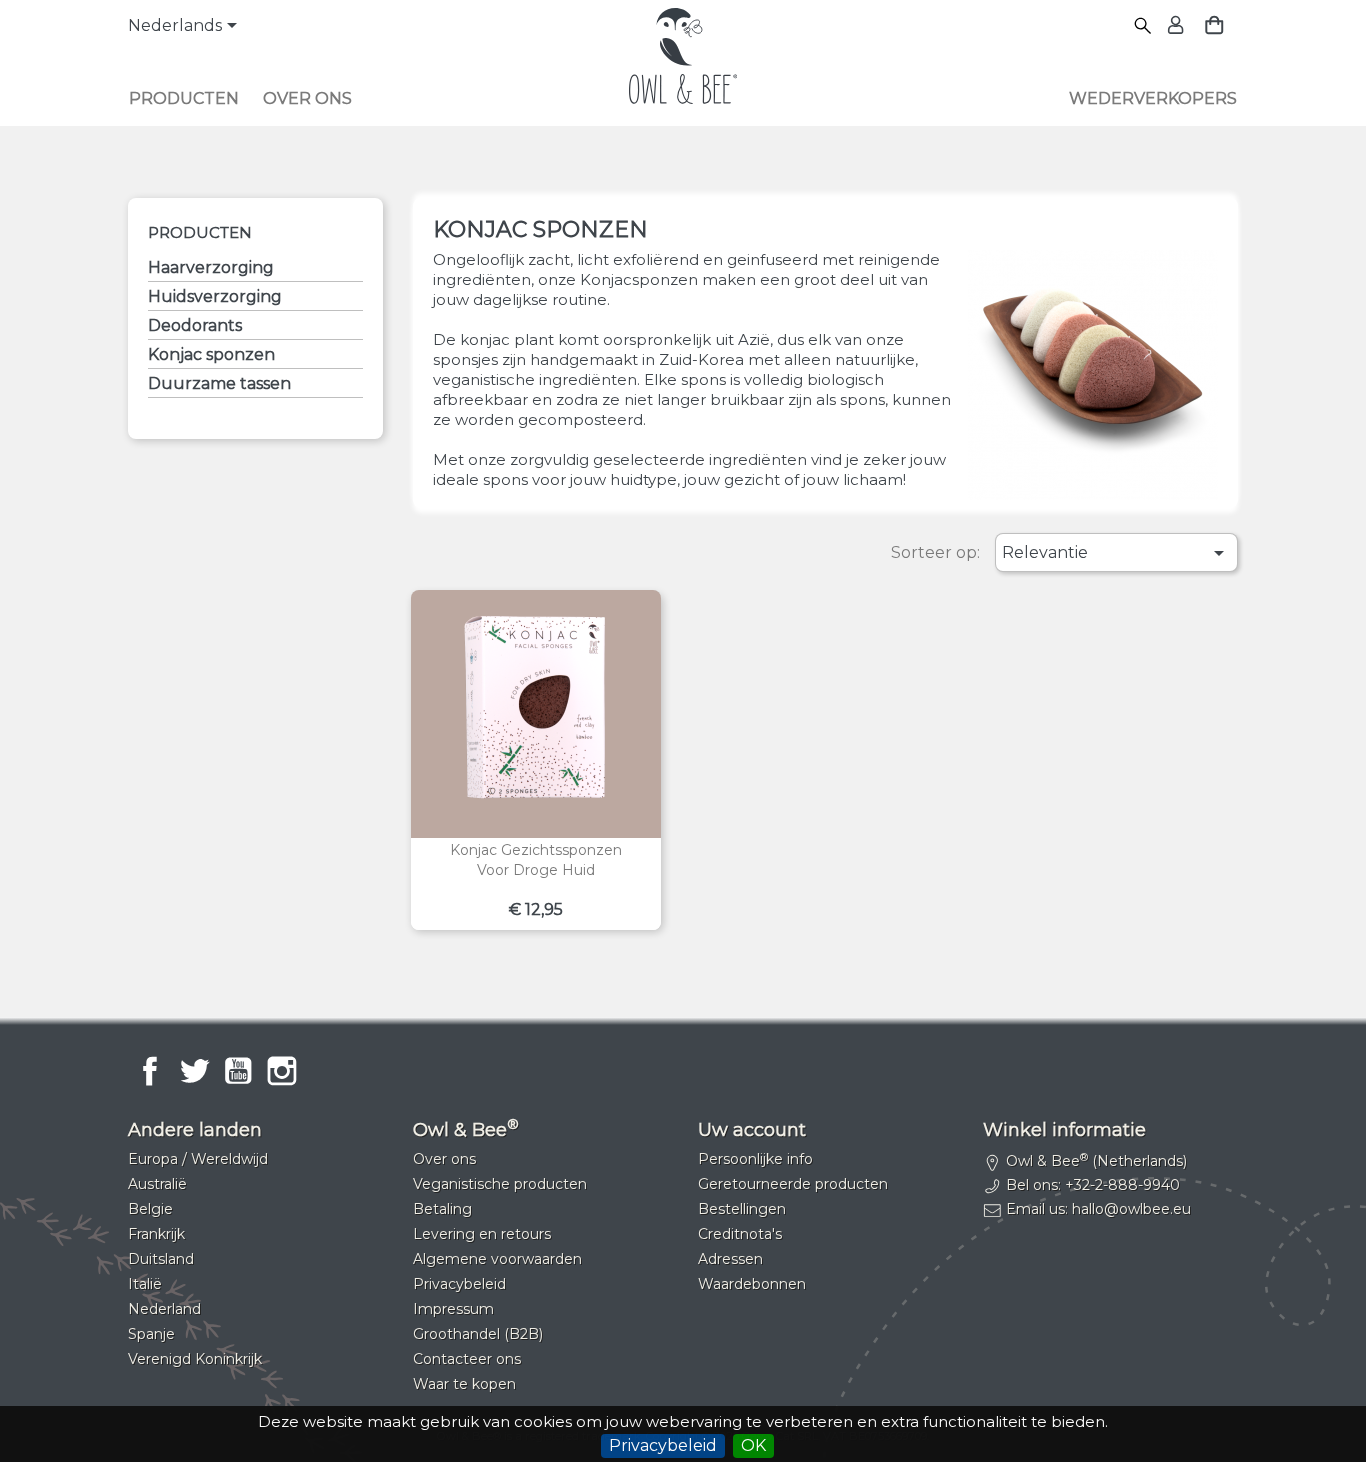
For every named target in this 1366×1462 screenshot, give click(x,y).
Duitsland (161, 1259)
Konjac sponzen (211, 354)
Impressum (453, 1309)
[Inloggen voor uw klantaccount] (1173, 26)
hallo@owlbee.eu (1131, 1209)
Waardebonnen (752, 1284)
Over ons (307, 98)
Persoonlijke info (755, 1159)
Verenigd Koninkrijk (195, 1359)
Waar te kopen (464, 1384)
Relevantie (1116, 553)
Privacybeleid (663, 1445)
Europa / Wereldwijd (198, 1159)
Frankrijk (156, 1234)
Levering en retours (482, 1234)
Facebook (150, 1071)
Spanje (151, 1334)
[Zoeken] (1143, 26)
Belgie (150, 1209)
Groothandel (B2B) (478, 1334)
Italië (145, 1284)
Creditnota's (740, 1234)
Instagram (282, 1071)
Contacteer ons (467, 1359)
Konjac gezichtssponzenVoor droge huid (536, 860)
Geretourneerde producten (793, 1184)
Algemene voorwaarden (497, 1259)
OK (753, 1445)
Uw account (752, 1130)
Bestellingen (742, 1209)
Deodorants (195, 325)
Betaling (442, 1209)
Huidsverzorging (215, 296)
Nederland (164, 1309)
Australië (157, 1184)
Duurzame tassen (219, 383)
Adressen (730, 1259)
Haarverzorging (211, 267)
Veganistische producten (500, 1184)
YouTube (238, 1071)
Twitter (194, 1071)
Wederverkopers (1153, 98)
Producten (184, 98)
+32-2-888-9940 (1122, 1185)
